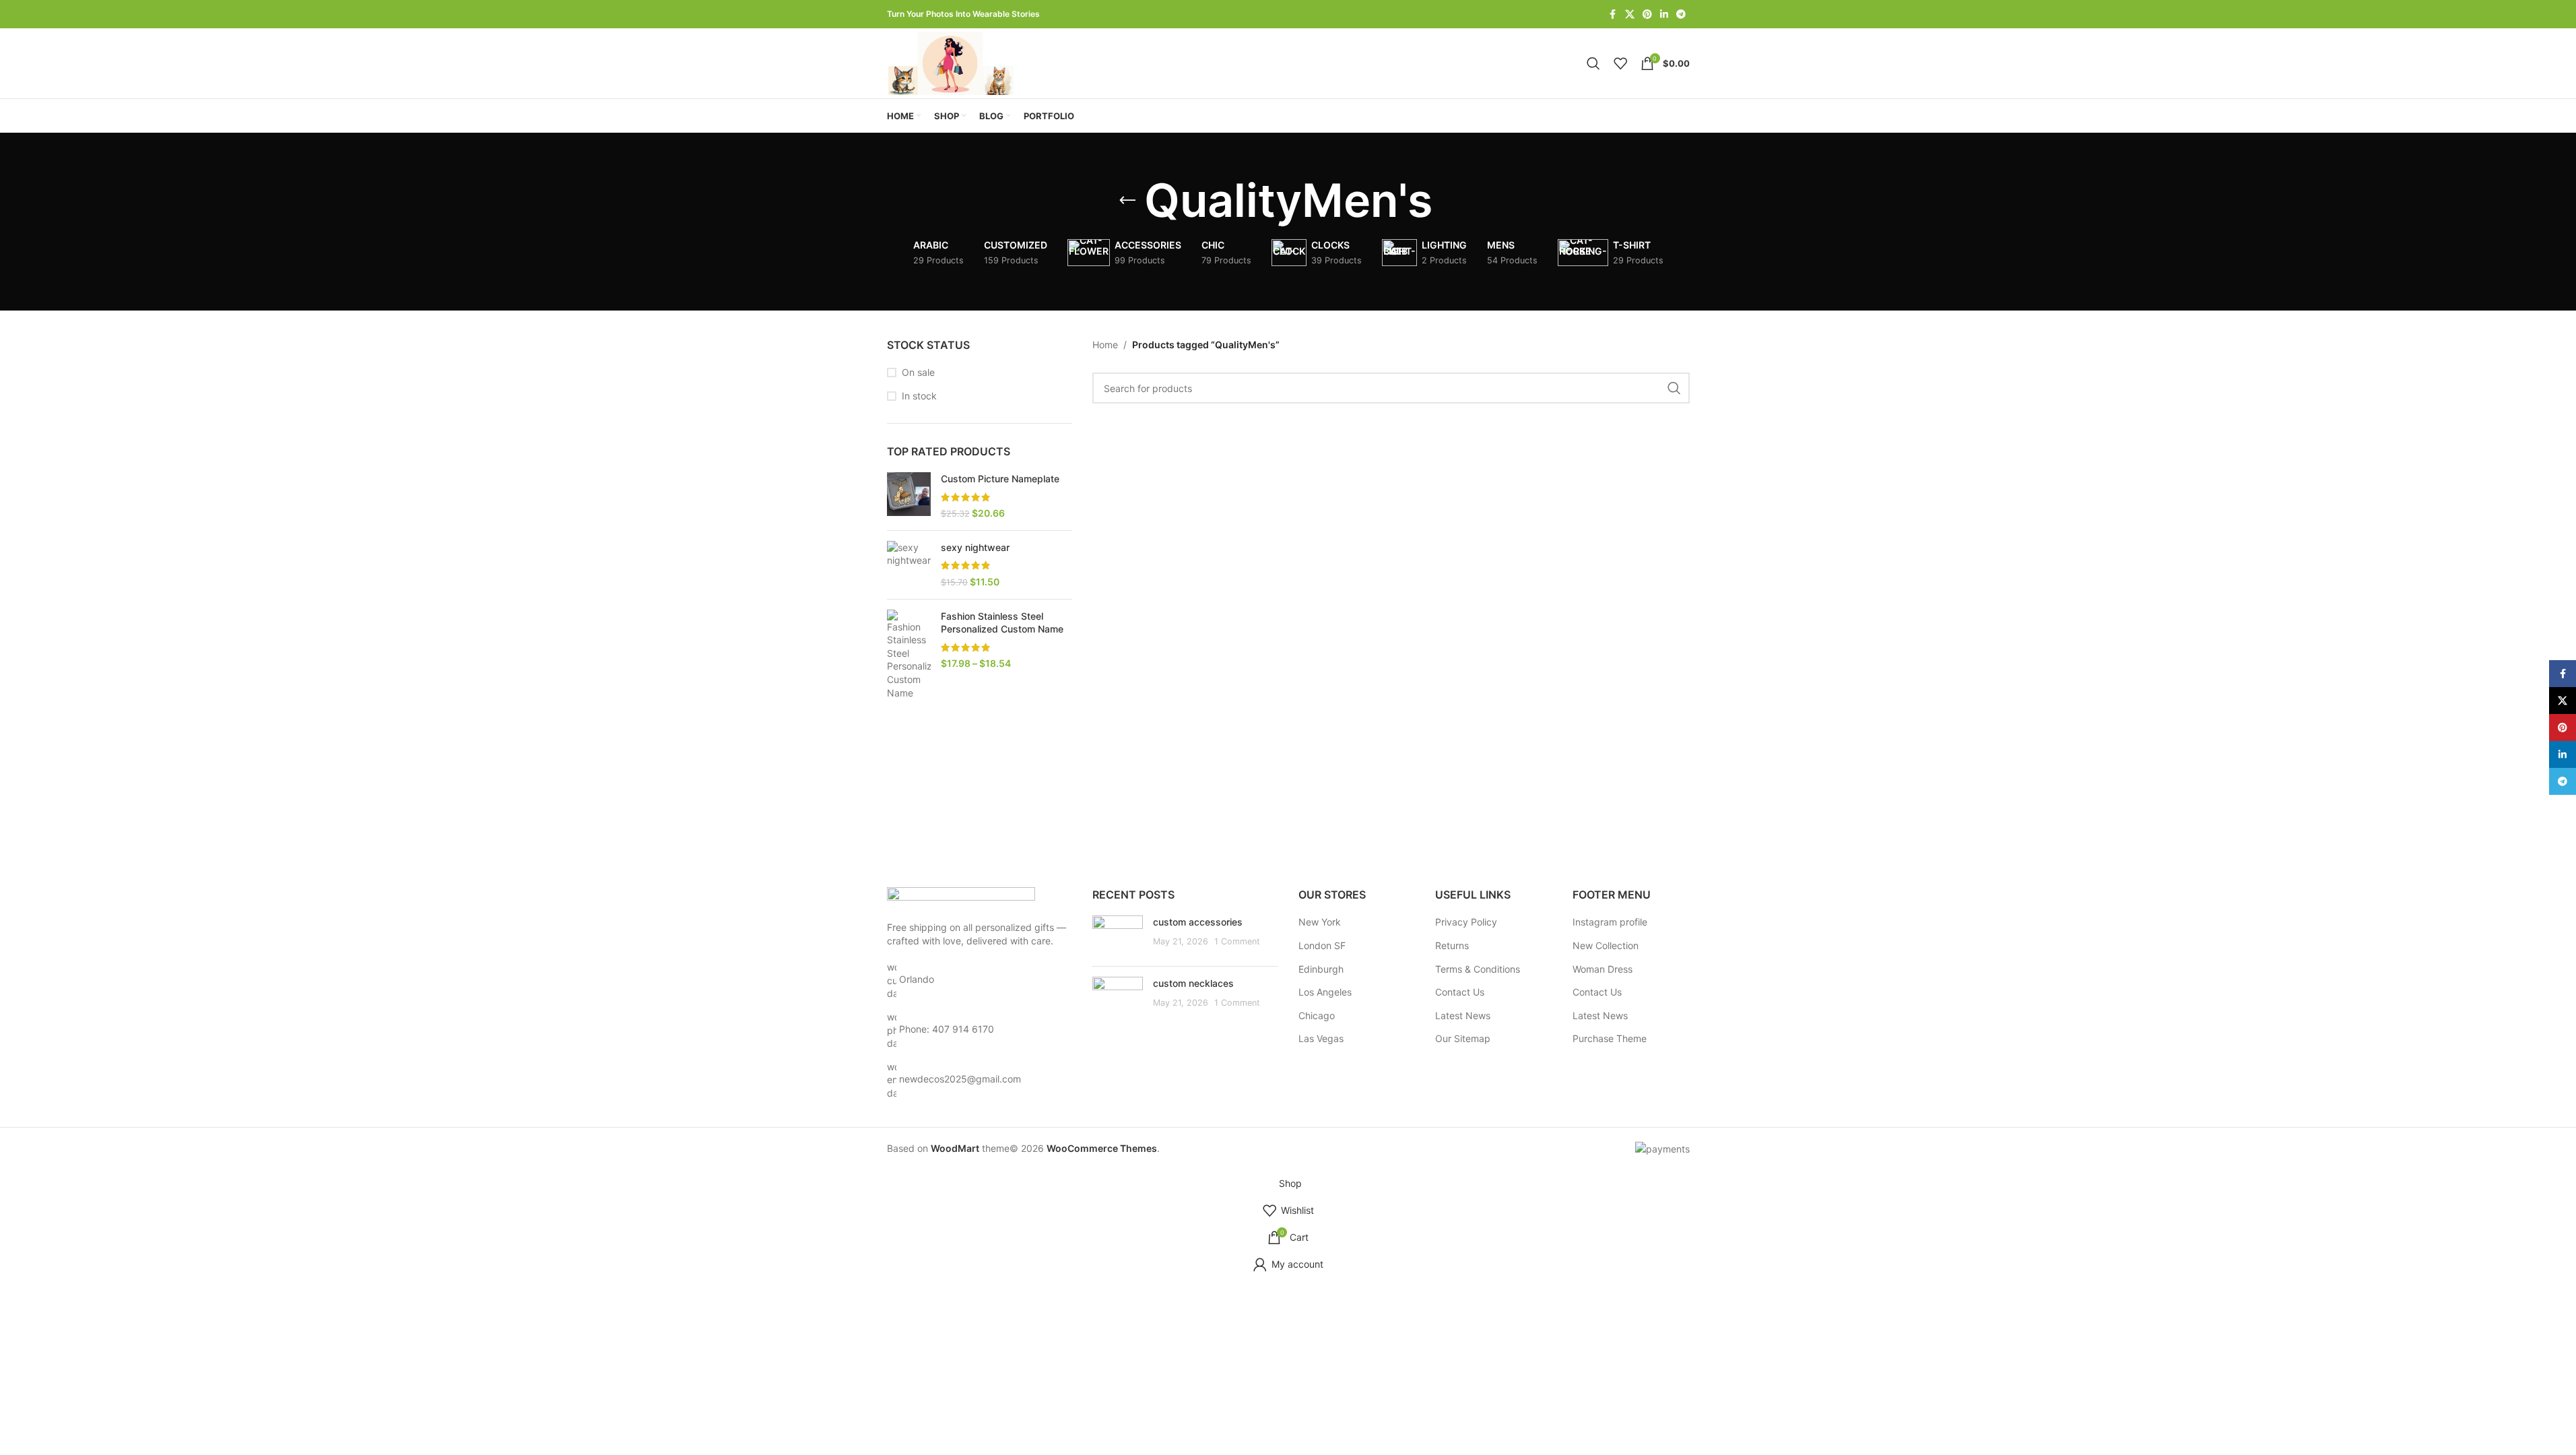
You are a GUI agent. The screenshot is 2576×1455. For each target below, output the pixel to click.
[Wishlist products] (1620, 63)
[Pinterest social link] (1647, 14)
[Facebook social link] (1613, 14)
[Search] (1593, 63)
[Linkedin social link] (1664, 14)
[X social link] (1630, 14)
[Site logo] (953, 62)
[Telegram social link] (1681, 14)
